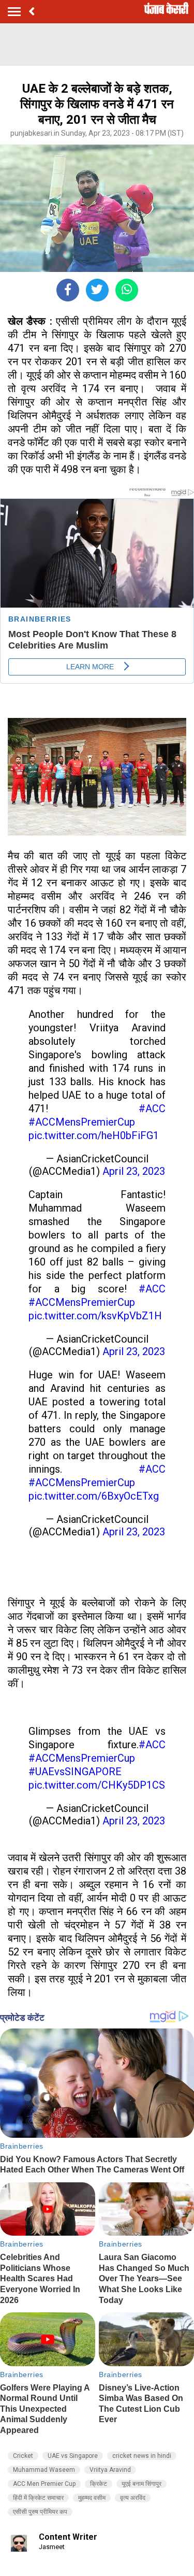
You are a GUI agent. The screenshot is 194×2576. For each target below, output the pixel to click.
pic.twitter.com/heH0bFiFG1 (94, 1135)
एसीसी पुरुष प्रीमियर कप (40, 2512)
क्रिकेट (99, 2484)
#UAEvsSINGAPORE (75, 1772)
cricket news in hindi (142, 2456)
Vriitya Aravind (110, 2470)
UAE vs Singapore (73, 2456)
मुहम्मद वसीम (92, 2498)
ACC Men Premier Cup (44, 2484)
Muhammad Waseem (44, 2470)
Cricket (23, 2456)
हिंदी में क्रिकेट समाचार (38, 2498)
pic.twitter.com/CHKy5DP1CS (97, 1785)
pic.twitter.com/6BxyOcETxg (94, 1496)
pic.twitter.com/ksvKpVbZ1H (95, 1316)
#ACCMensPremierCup (82, 1122)
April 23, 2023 (134, 1171)
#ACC (152, 1109)
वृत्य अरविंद (133, 2498)
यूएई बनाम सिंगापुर (141, 2484)
